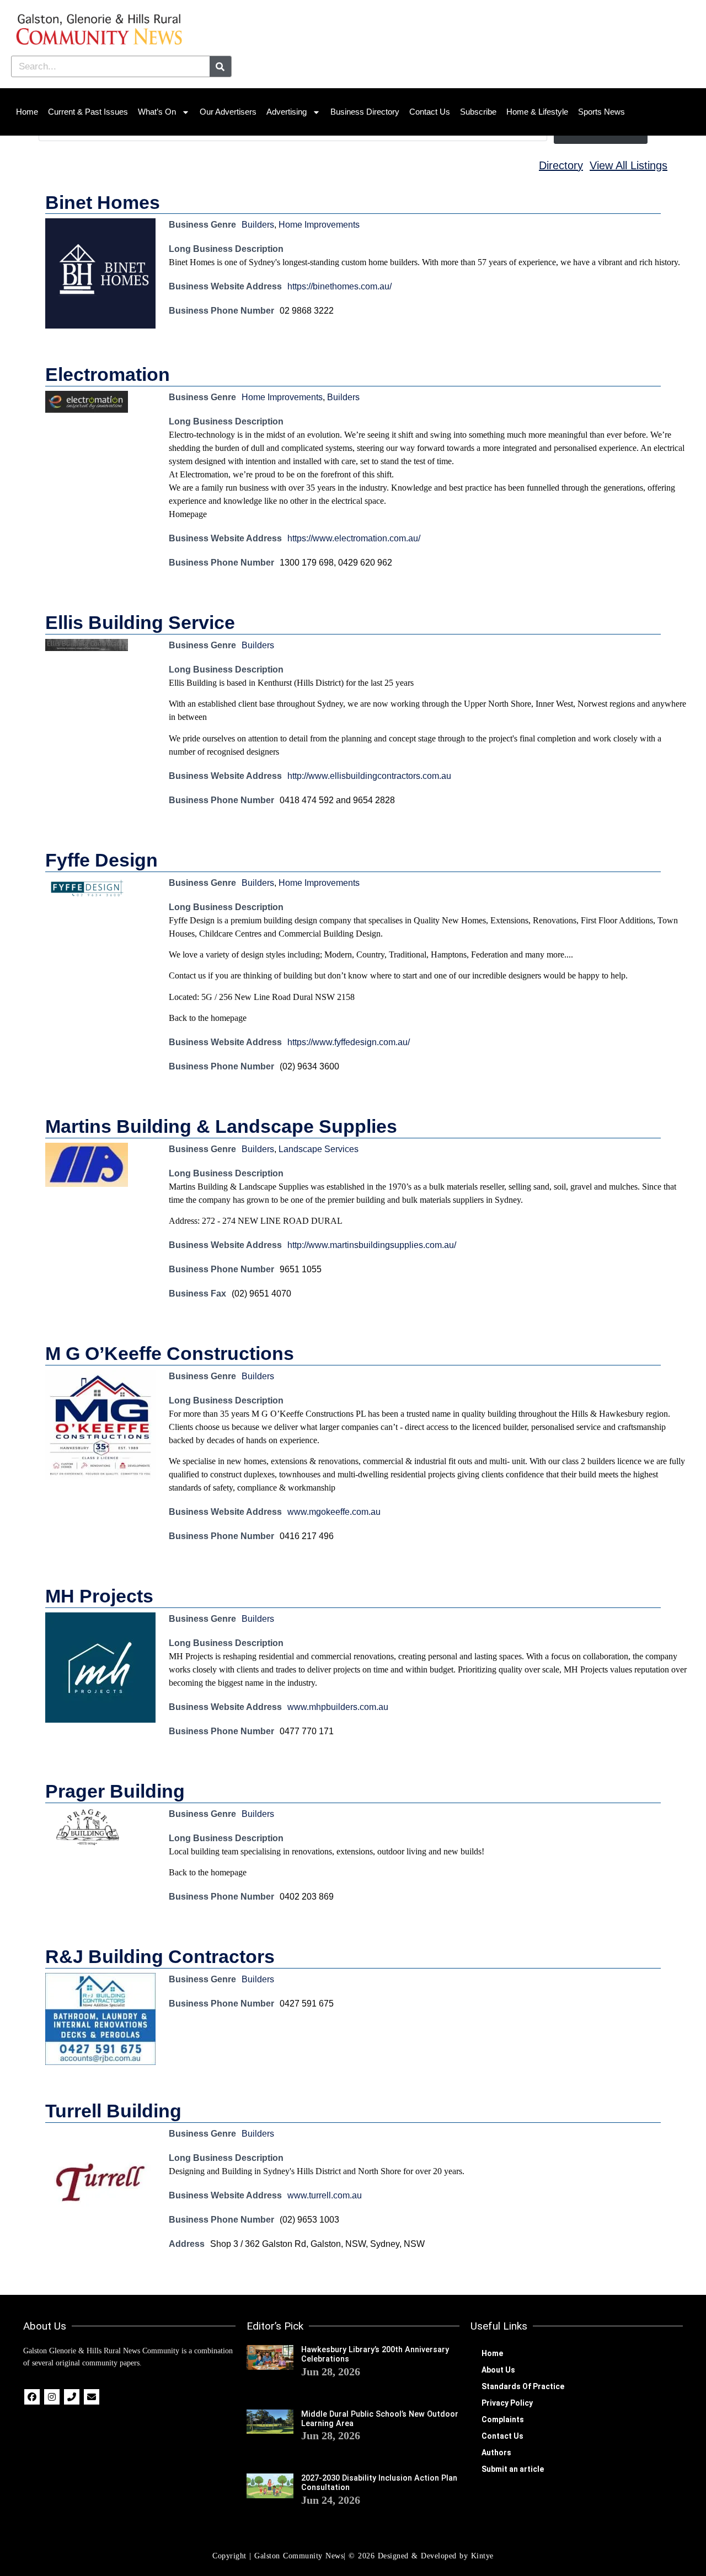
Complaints (503, 2419)
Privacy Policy (507, 2403)
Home (27, 112)
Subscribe (478, 112)
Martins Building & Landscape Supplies (221, 1126)
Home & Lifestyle (537, 112)
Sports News (601, 112)
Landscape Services (319, 1149)
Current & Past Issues (88, 112)
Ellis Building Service (140, 622)
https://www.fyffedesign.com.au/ (349, 1042)
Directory (561, 165)
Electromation (108, 374)
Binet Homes (103, 202)
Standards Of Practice (523, 2386)
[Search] (220, 66)
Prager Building (115, 1791)
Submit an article (513, 2469)
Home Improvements (319, 225)
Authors (496, 2453)
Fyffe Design (101, 860)
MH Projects (99, 1596)
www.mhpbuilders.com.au (338, 1707)
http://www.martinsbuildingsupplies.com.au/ (372, 1245)
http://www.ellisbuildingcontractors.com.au (369, 776)
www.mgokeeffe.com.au (334, 1512)
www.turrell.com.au (325, 2195)
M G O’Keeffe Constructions (170, 1353)
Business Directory (365, 112)
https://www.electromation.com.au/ (354, 538)
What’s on (157, 112)
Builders (258, 225)
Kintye (482, 2556)
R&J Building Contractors (160, 1956)
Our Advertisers (228, 112)
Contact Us (430, 112)
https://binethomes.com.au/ (339, 286)
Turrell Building (113, 2111)
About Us (498, 2370)
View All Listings (629, 165)
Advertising (287, 112)
